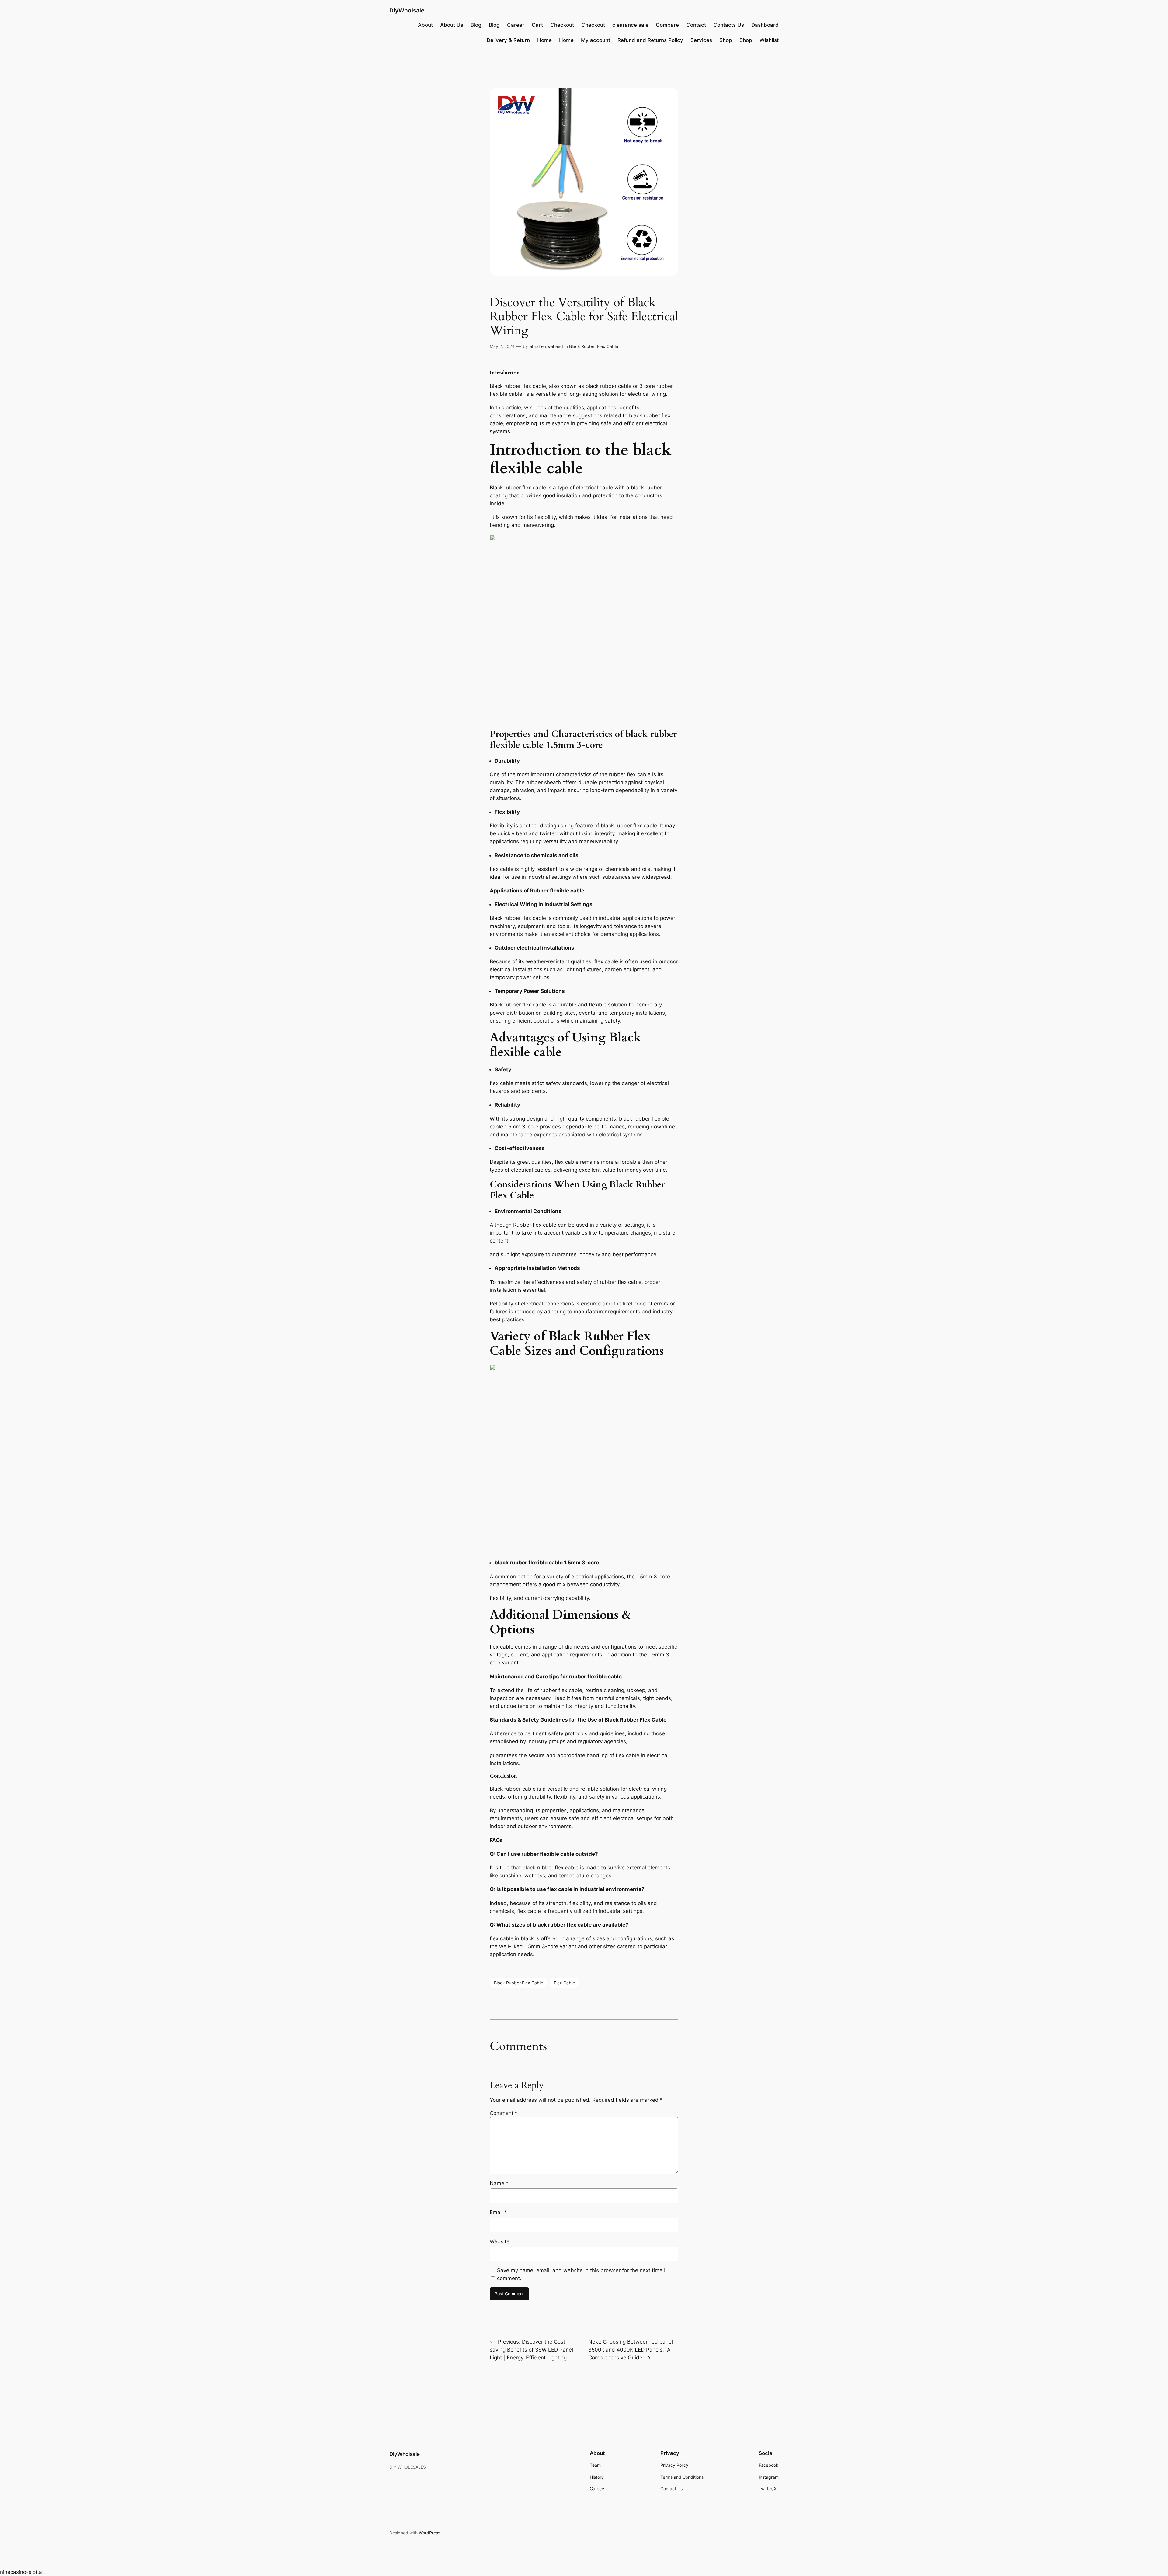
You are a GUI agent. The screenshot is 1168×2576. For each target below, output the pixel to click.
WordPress (429, 2533)
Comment (504, 2113)
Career (516, 25)
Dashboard (765, 25)
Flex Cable (564, 1983)
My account (596, 40)
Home (544, 40)
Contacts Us (729, 25)
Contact (696, 25)
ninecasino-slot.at (22, 2572)
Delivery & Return (508, 40)
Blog (476, 25)
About (425, 25)
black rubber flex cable (629, 826)
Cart (537, 25)
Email (498, 2212)
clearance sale (630, 25)
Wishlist (769, 40)
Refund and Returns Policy (650, 40)
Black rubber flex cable (518, 488)
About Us (452, 25)
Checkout (562, 25)
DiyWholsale (407, 10)
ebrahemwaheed (546, 346)
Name (499, 2183)
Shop (726, 40)
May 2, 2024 (502, 346)
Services (701, 40)
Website (500, 2241)
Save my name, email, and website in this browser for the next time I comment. (581, 2274)
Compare (667, 25)
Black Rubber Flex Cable (594, 346)
